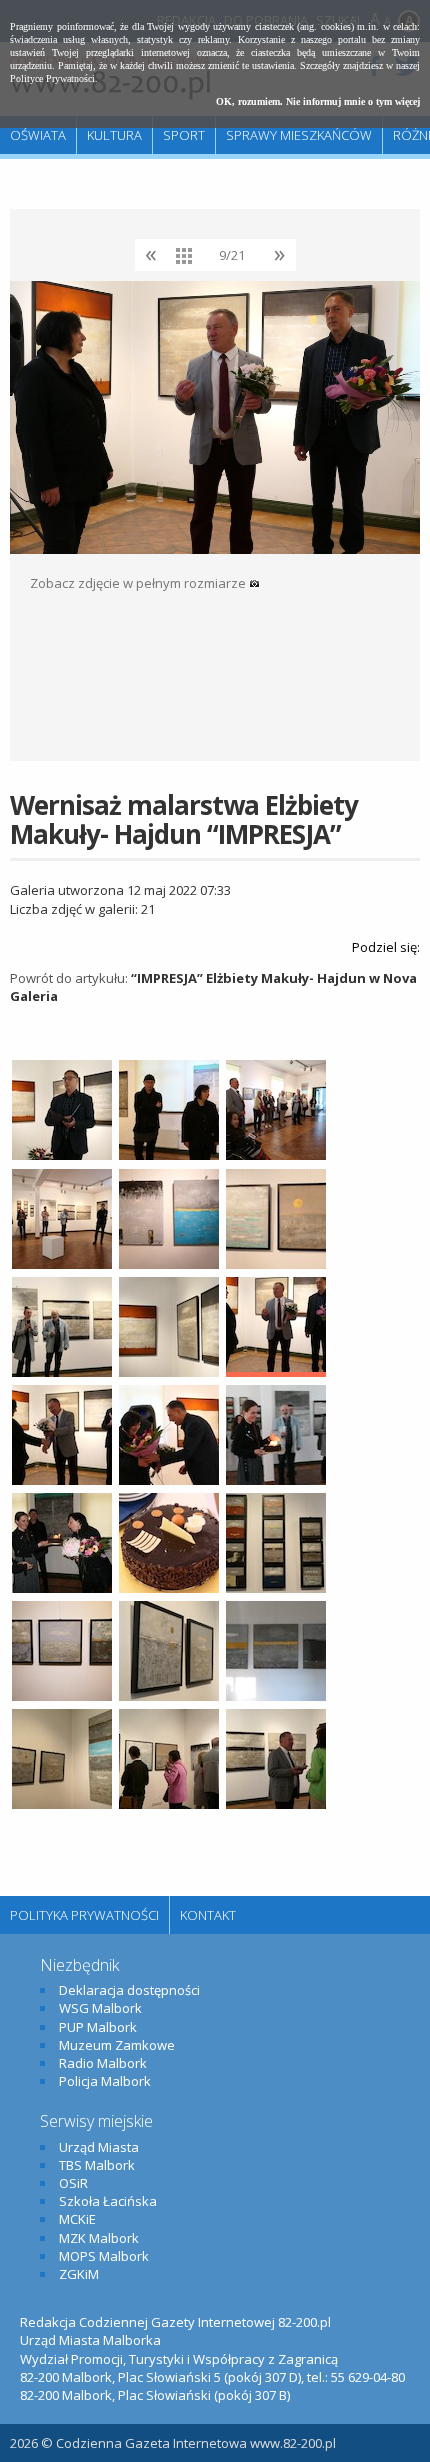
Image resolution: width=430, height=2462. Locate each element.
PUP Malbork (98, 2027)
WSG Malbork (100, 2008)
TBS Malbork (97, 2165)
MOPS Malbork (104, 2256)
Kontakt (208, 1915)
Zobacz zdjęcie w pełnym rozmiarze (139, 583)
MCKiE (77, 2219)
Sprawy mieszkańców (299, 135)
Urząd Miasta (99, 2147)
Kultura (114, 135)
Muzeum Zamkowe (117, 2045)
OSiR (73, 2183)
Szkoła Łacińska (108, 2201)
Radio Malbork (103, 2063)
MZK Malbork (99, 2238)
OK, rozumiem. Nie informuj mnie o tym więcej (318, 101)
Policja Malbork (105, 2081)
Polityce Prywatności (52, 78)
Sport (184, 135)
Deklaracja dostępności (129, 1990)
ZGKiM (79, 2274)
